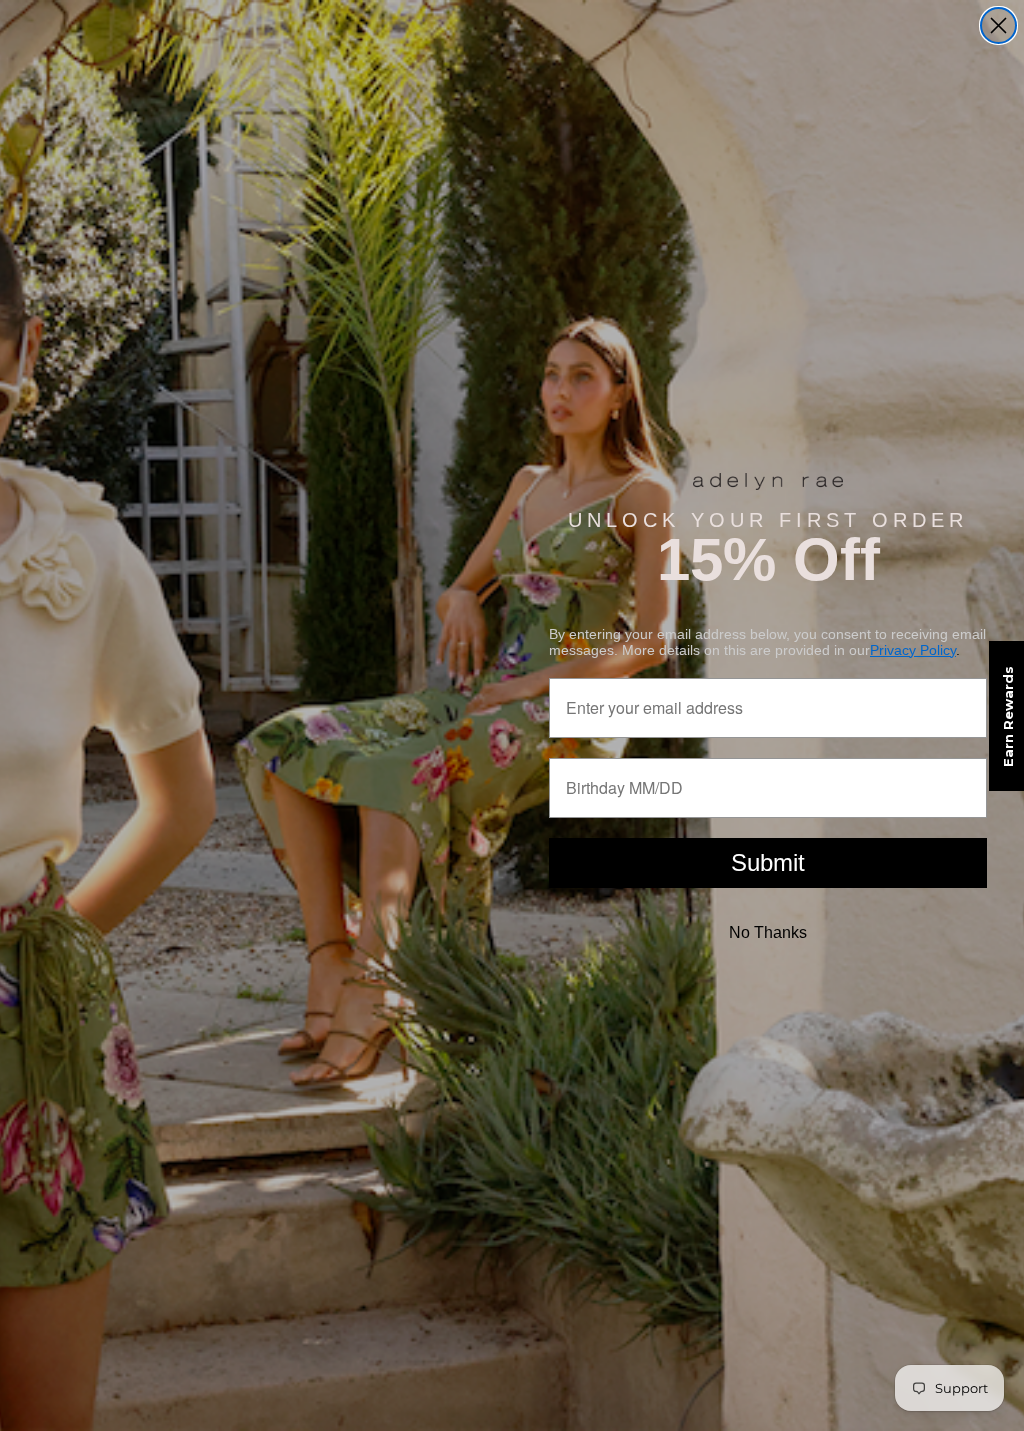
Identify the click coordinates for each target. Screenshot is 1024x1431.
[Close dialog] (998, 25)
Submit (768, 862)
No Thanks (768, 932)
